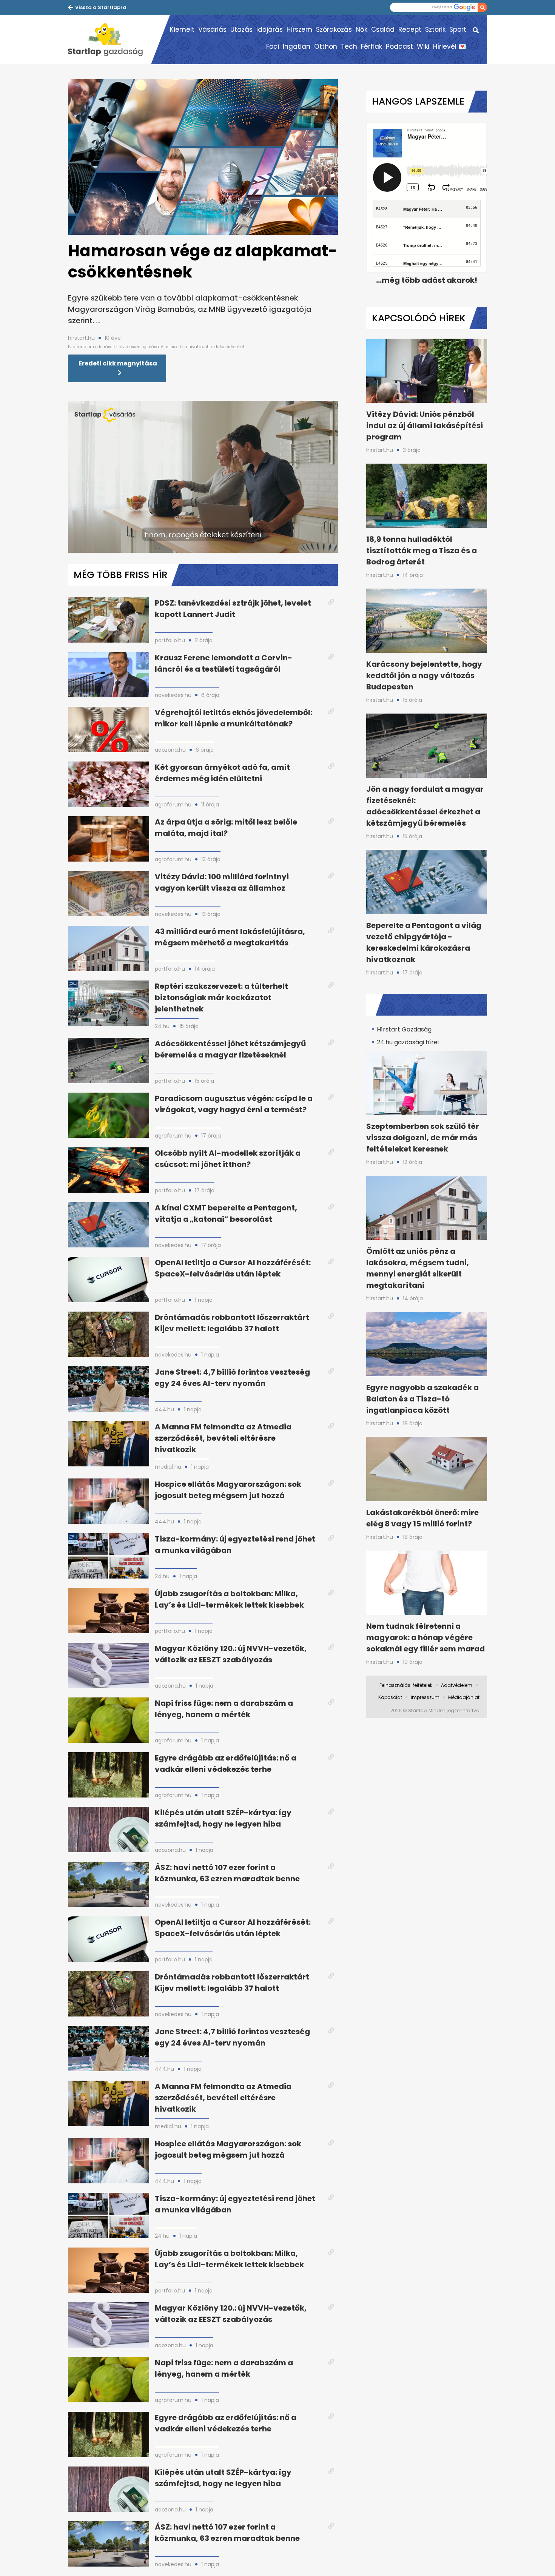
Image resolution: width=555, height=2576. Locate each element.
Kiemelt (182, 29)
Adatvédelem (457, 1685)
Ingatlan (297, 46)
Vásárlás (212, 29)
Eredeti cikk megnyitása (118, 363)
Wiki (423, 46)
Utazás (241, 29)
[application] (203, 477)
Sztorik (435, 29)
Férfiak (372, 46)
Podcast (399, 46)
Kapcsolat (390, 1697)
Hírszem (299, 29)
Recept (410, 29)
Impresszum (425, 1697)
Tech (349, 46)
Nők (362, 29)
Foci (273, 46)
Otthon (326, 46)
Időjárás (270, 29)
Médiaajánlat (464, 1697)
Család (383, 29)
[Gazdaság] (109, 40)
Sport (458, 29)
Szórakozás (334, 29)
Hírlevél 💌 (450, 46)
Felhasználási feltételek (406, 1685)
